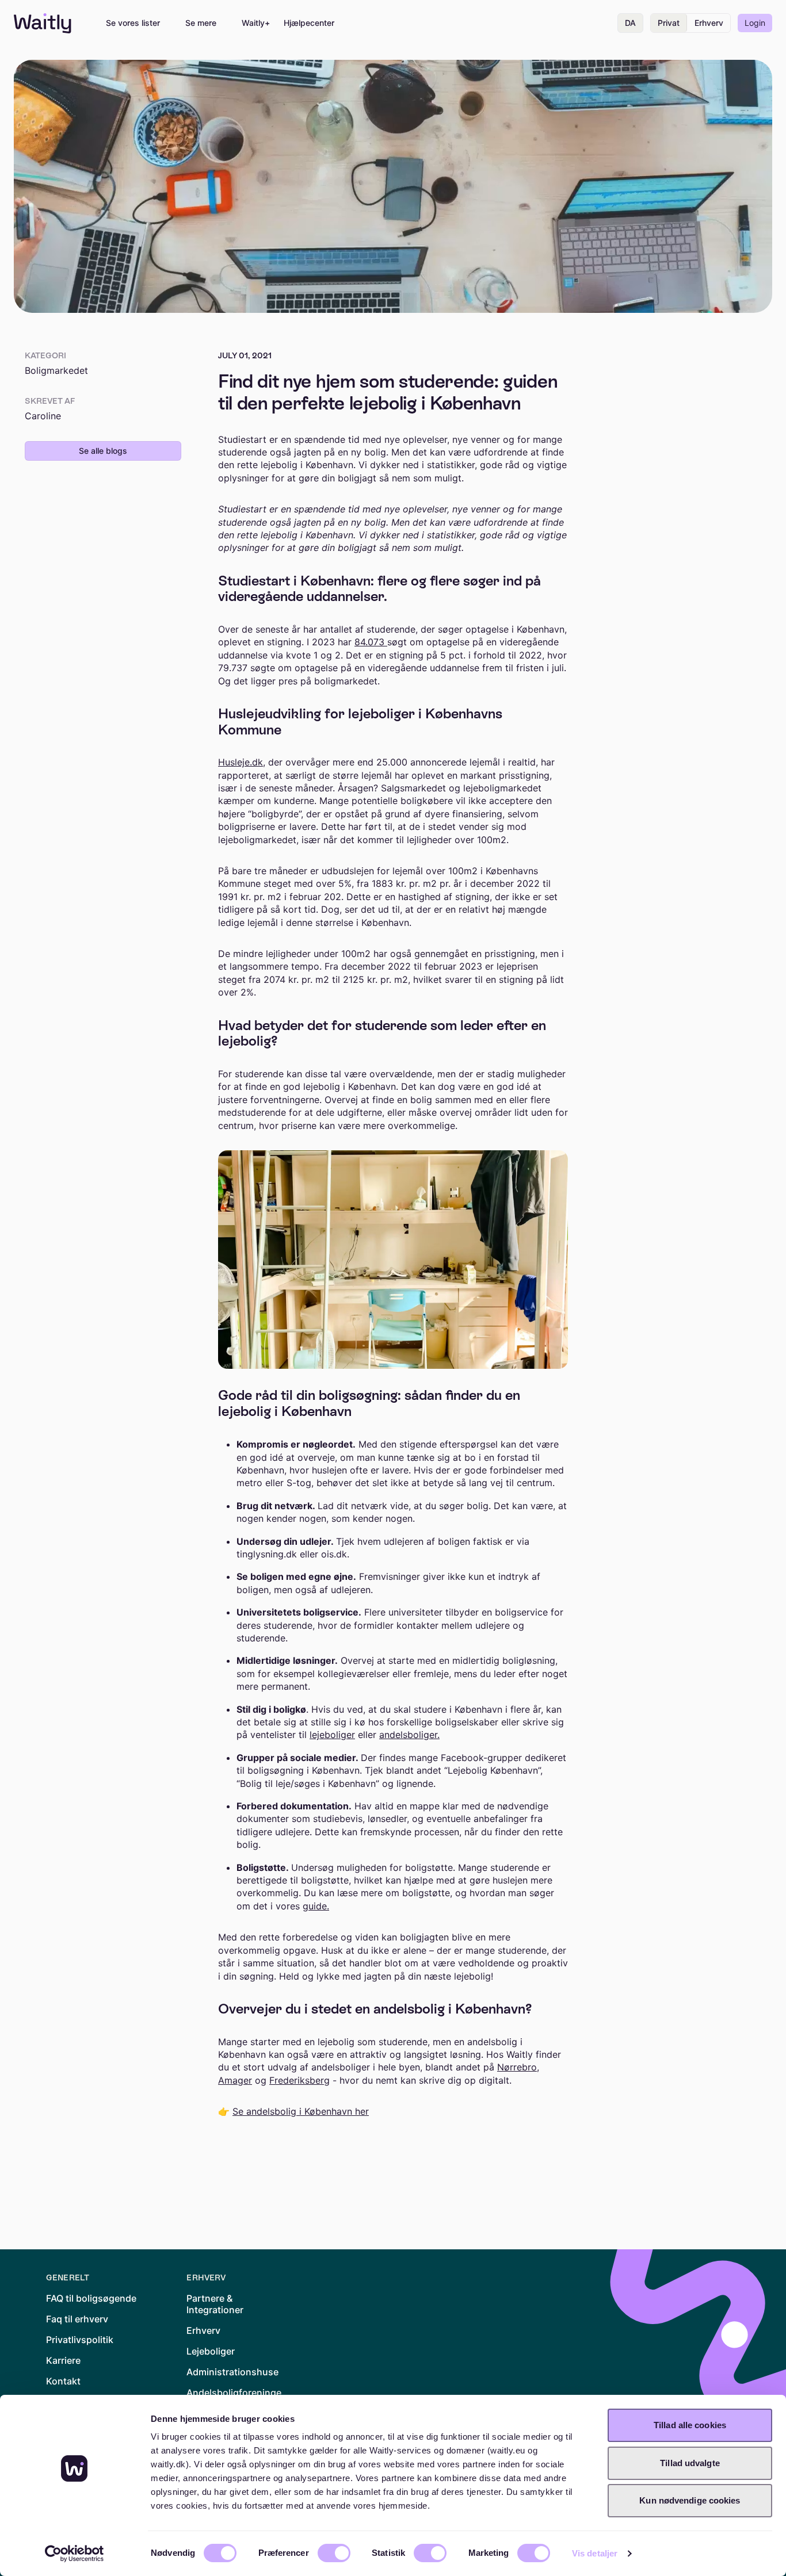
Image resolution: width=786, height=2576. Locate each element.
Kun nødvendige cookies (690, 2500)
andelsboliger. (409, 1735)
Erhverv (709, 23)
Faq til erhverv (77, 2319)
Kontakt (63, 2381)
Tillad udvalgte (690, 2463)
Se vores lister (133, 23)
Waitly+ (256, 23)
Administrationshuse (232, 2372)
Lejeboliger (211, 2351)
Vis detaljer (595, 2553)
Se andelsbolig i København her (301, 2111)
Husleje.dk (241, 762)
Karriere (63, 2360)
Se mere (201, 23)
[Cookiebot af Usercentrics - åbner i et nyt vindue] (75, 2554)
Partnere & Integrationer (215, 2304)
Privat (669, 23)
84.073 (371, 642)
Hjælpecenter (309, 23)
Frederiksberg (299, 2080)
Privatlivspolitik (80, 2340)
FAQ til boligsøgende (91, 2298)
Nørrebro (517, 2067)
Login (755, 23)
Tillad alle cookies (690, 2425)
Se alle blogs (103, 451)
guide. (316, 1906)
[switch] (334, 2553)
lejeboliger (332, 1735)
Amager (235, 2080)
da (630, 23)
